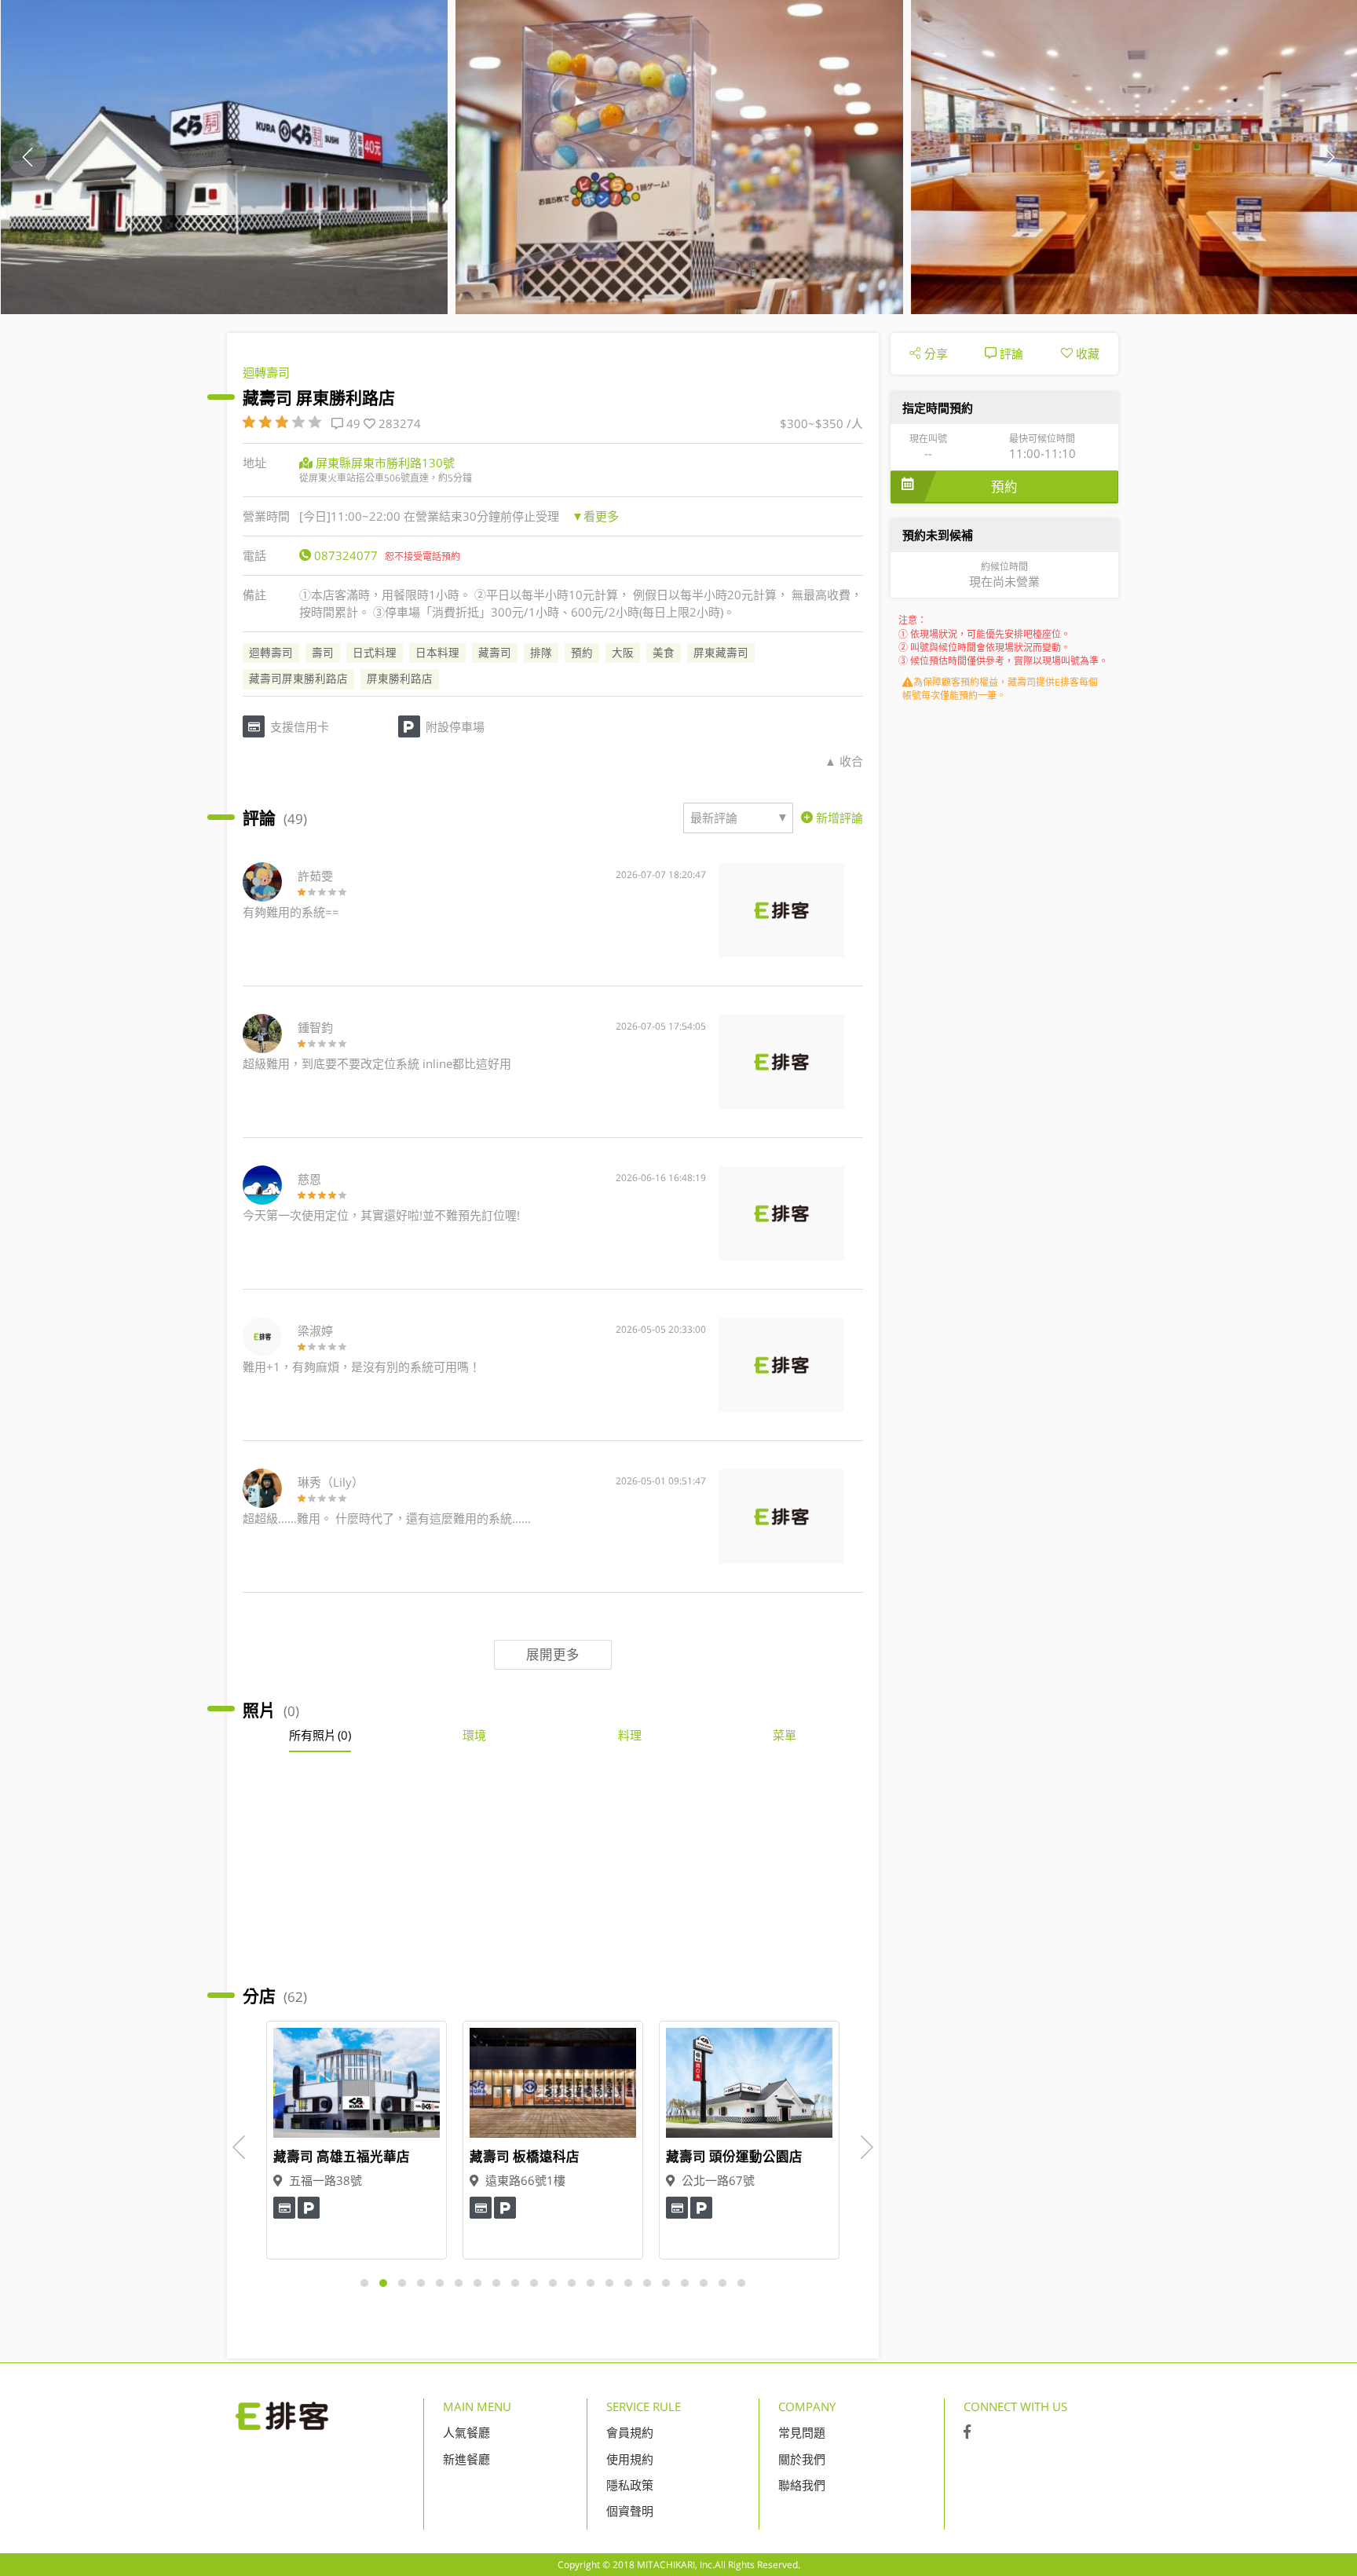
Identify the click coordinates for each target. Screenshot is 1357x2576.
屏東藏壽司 (721, 653)
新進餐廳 (466, 2459)
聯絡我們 (802, 2485)
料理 (630, 1735)
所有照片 (320, 1735)
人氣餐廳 (466, 2432)
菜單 (785, 1735)
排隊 (541, 653)
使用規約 (630, 2459)
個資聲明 (630, 2511)
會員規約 (630, 2432)
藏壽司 (495, 653)
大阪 (623, 653)
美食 (664, 653)
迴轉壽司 (266, 372)
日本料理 (437, 653)
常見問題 (802, 2432)
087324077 (346, 555)
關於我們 (802, 2459)
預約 (582, 653)
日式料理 (375, 653)
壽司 (323, 653)
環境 (474, 1735)
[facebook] (967, 2432)
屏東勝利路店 (400, 679)
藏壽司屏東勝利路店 (298, 679)
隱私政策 (630, 2485)
